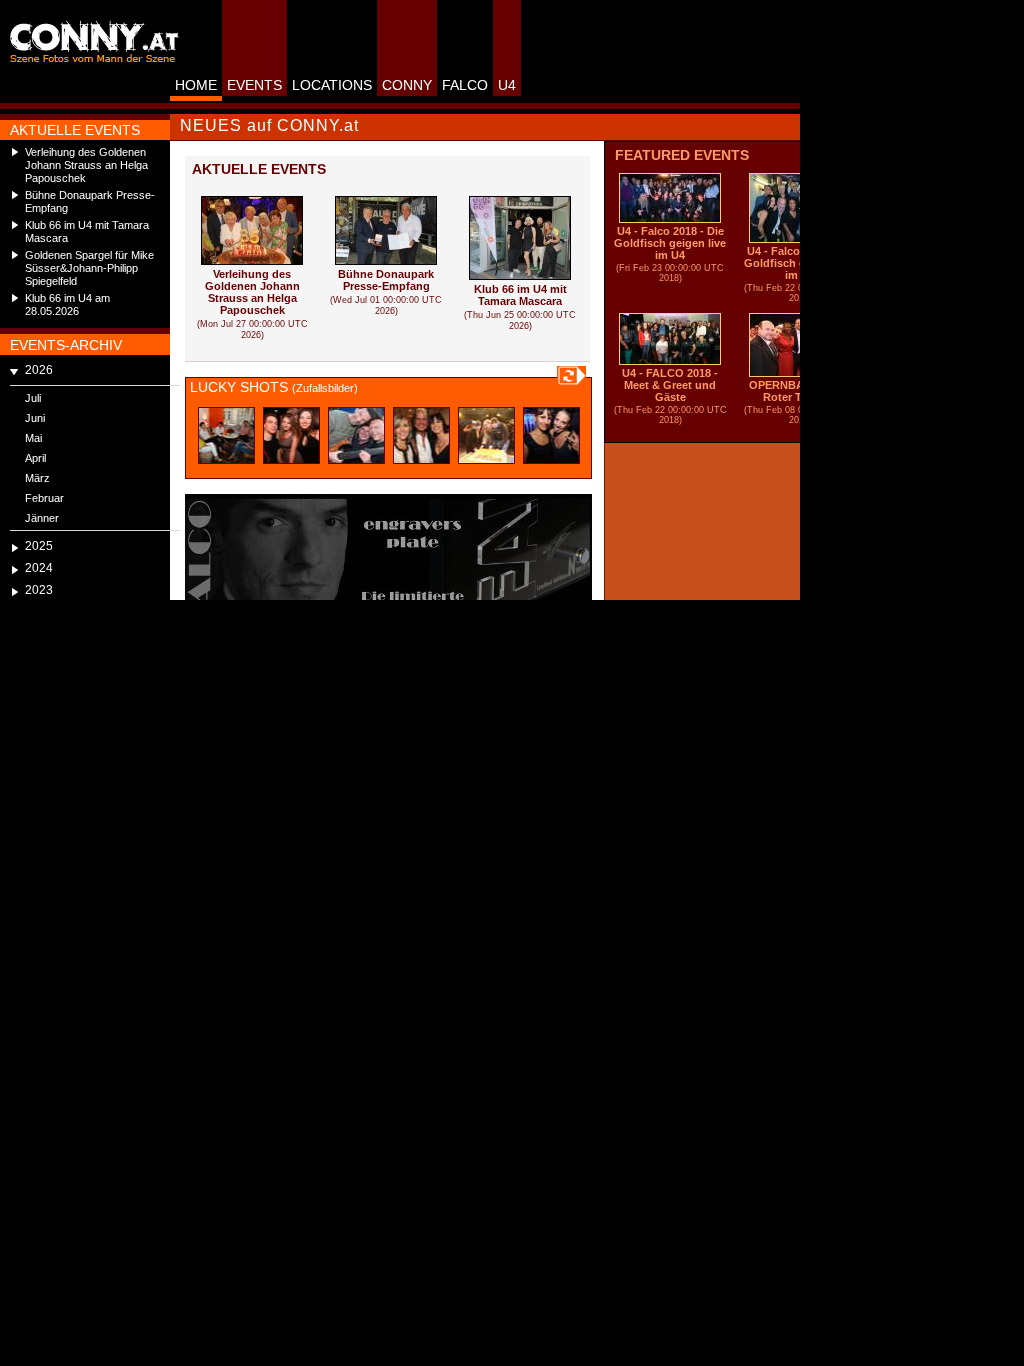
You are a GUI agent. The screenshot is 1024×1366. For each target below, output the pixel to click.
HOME (196, 85)
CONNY (407, 85)
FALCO (465, 85)
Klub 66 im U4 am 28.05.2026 (67, 304)
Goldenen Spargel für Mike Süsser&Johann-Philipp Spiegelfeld (89, 268)
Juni (35, 418)
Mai (33, 438)
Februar (44, 498)
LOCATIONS (332, 85)
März (37, 478)
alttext (226, 435)
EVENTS (254, 85)
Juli (33, 398)
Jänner (42, 518)
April (35, 458)
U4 (507, 85)
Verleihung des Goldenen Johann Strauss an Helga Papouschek (86, 165)
